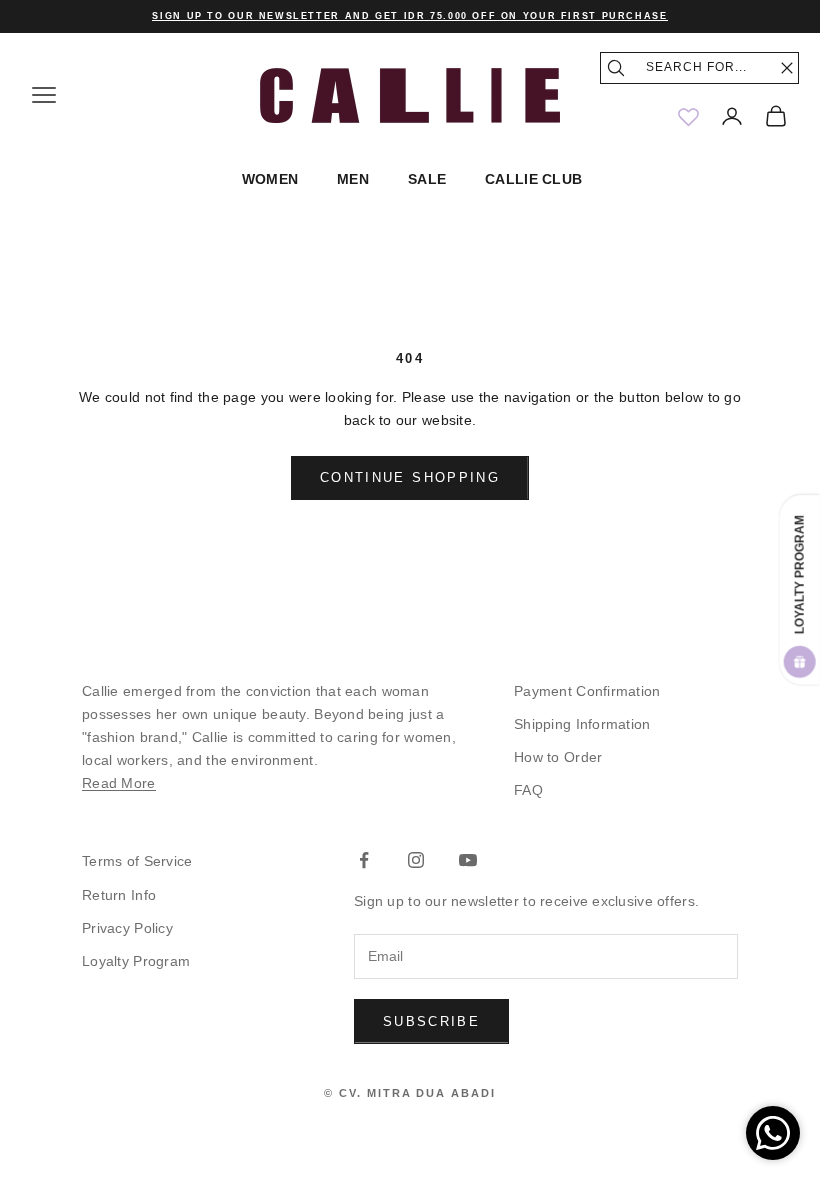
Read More (119, 783)
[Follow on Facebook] (364, 860)
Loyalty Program (136, 961)
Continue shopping (410, 477)
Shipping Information (582, 724)
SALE (427, 179)
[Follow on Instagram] (416, 860)
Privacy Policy (127, 928)
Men (353, 179)
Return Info (119, 895)
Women (270, 179)
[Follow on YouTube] (468, 860)
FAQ (528, 790)
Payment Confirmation (587, 691)
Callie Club (533, 179)
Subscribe (431, 1021)
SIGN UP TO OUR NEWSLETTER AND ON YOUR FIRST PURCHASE (409, 16)
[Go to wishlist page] (688, 116)
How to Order (558, 757)
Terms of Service (137, 861)
